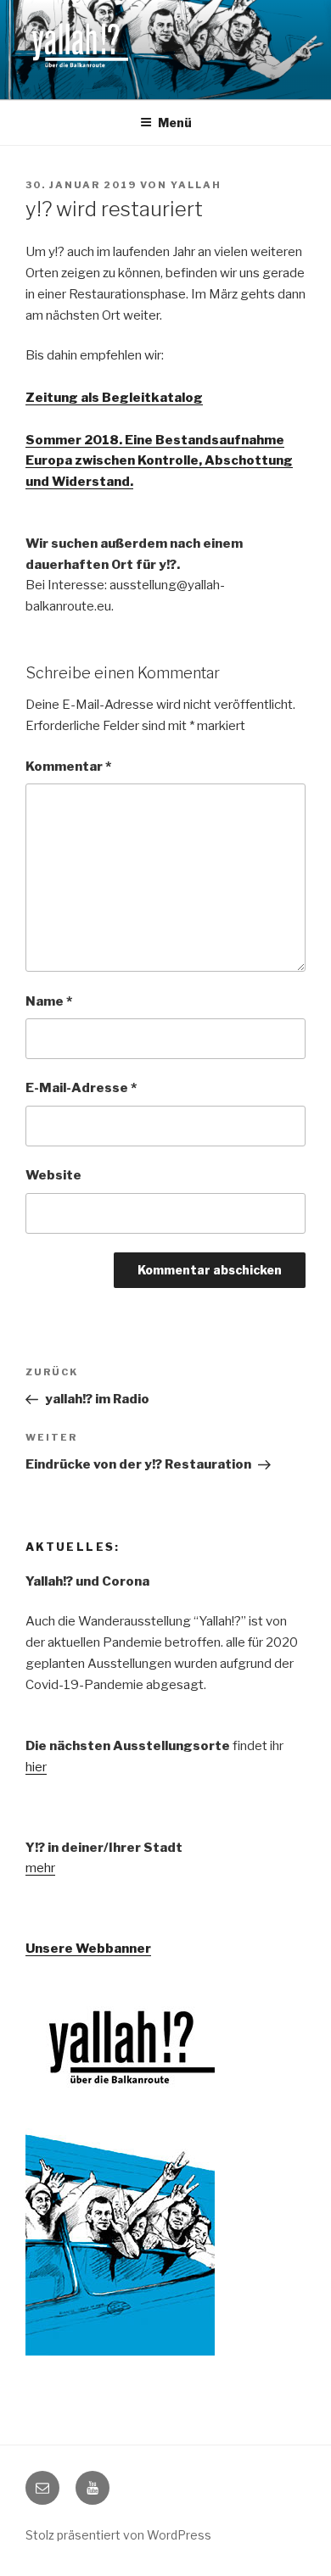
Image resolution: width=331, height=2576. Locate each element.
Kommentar (68, 767)
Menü (175, 123)
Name (49, 1001)
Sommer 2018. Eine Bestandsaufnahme (155, 440)
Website (53, 1175)
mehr (40, 1868)
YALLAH (196, 185)
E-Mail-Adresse (81, 1088)
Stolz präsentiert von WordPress (118, 2535)
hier (36, 1767)
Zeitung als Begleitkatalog (114, 398)
